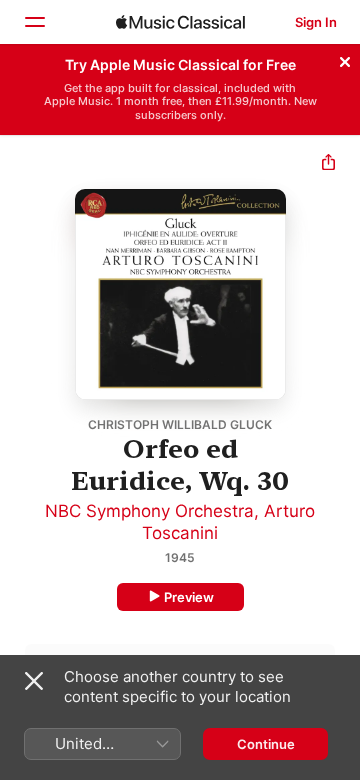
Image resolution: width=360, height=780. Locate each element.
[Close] (345, 59)
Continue (266, 744)
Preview (189, 597)
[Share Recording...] (328, 164)
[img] (180, 22)
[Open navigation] (34, 22)
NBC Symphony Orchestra (149, 511)
